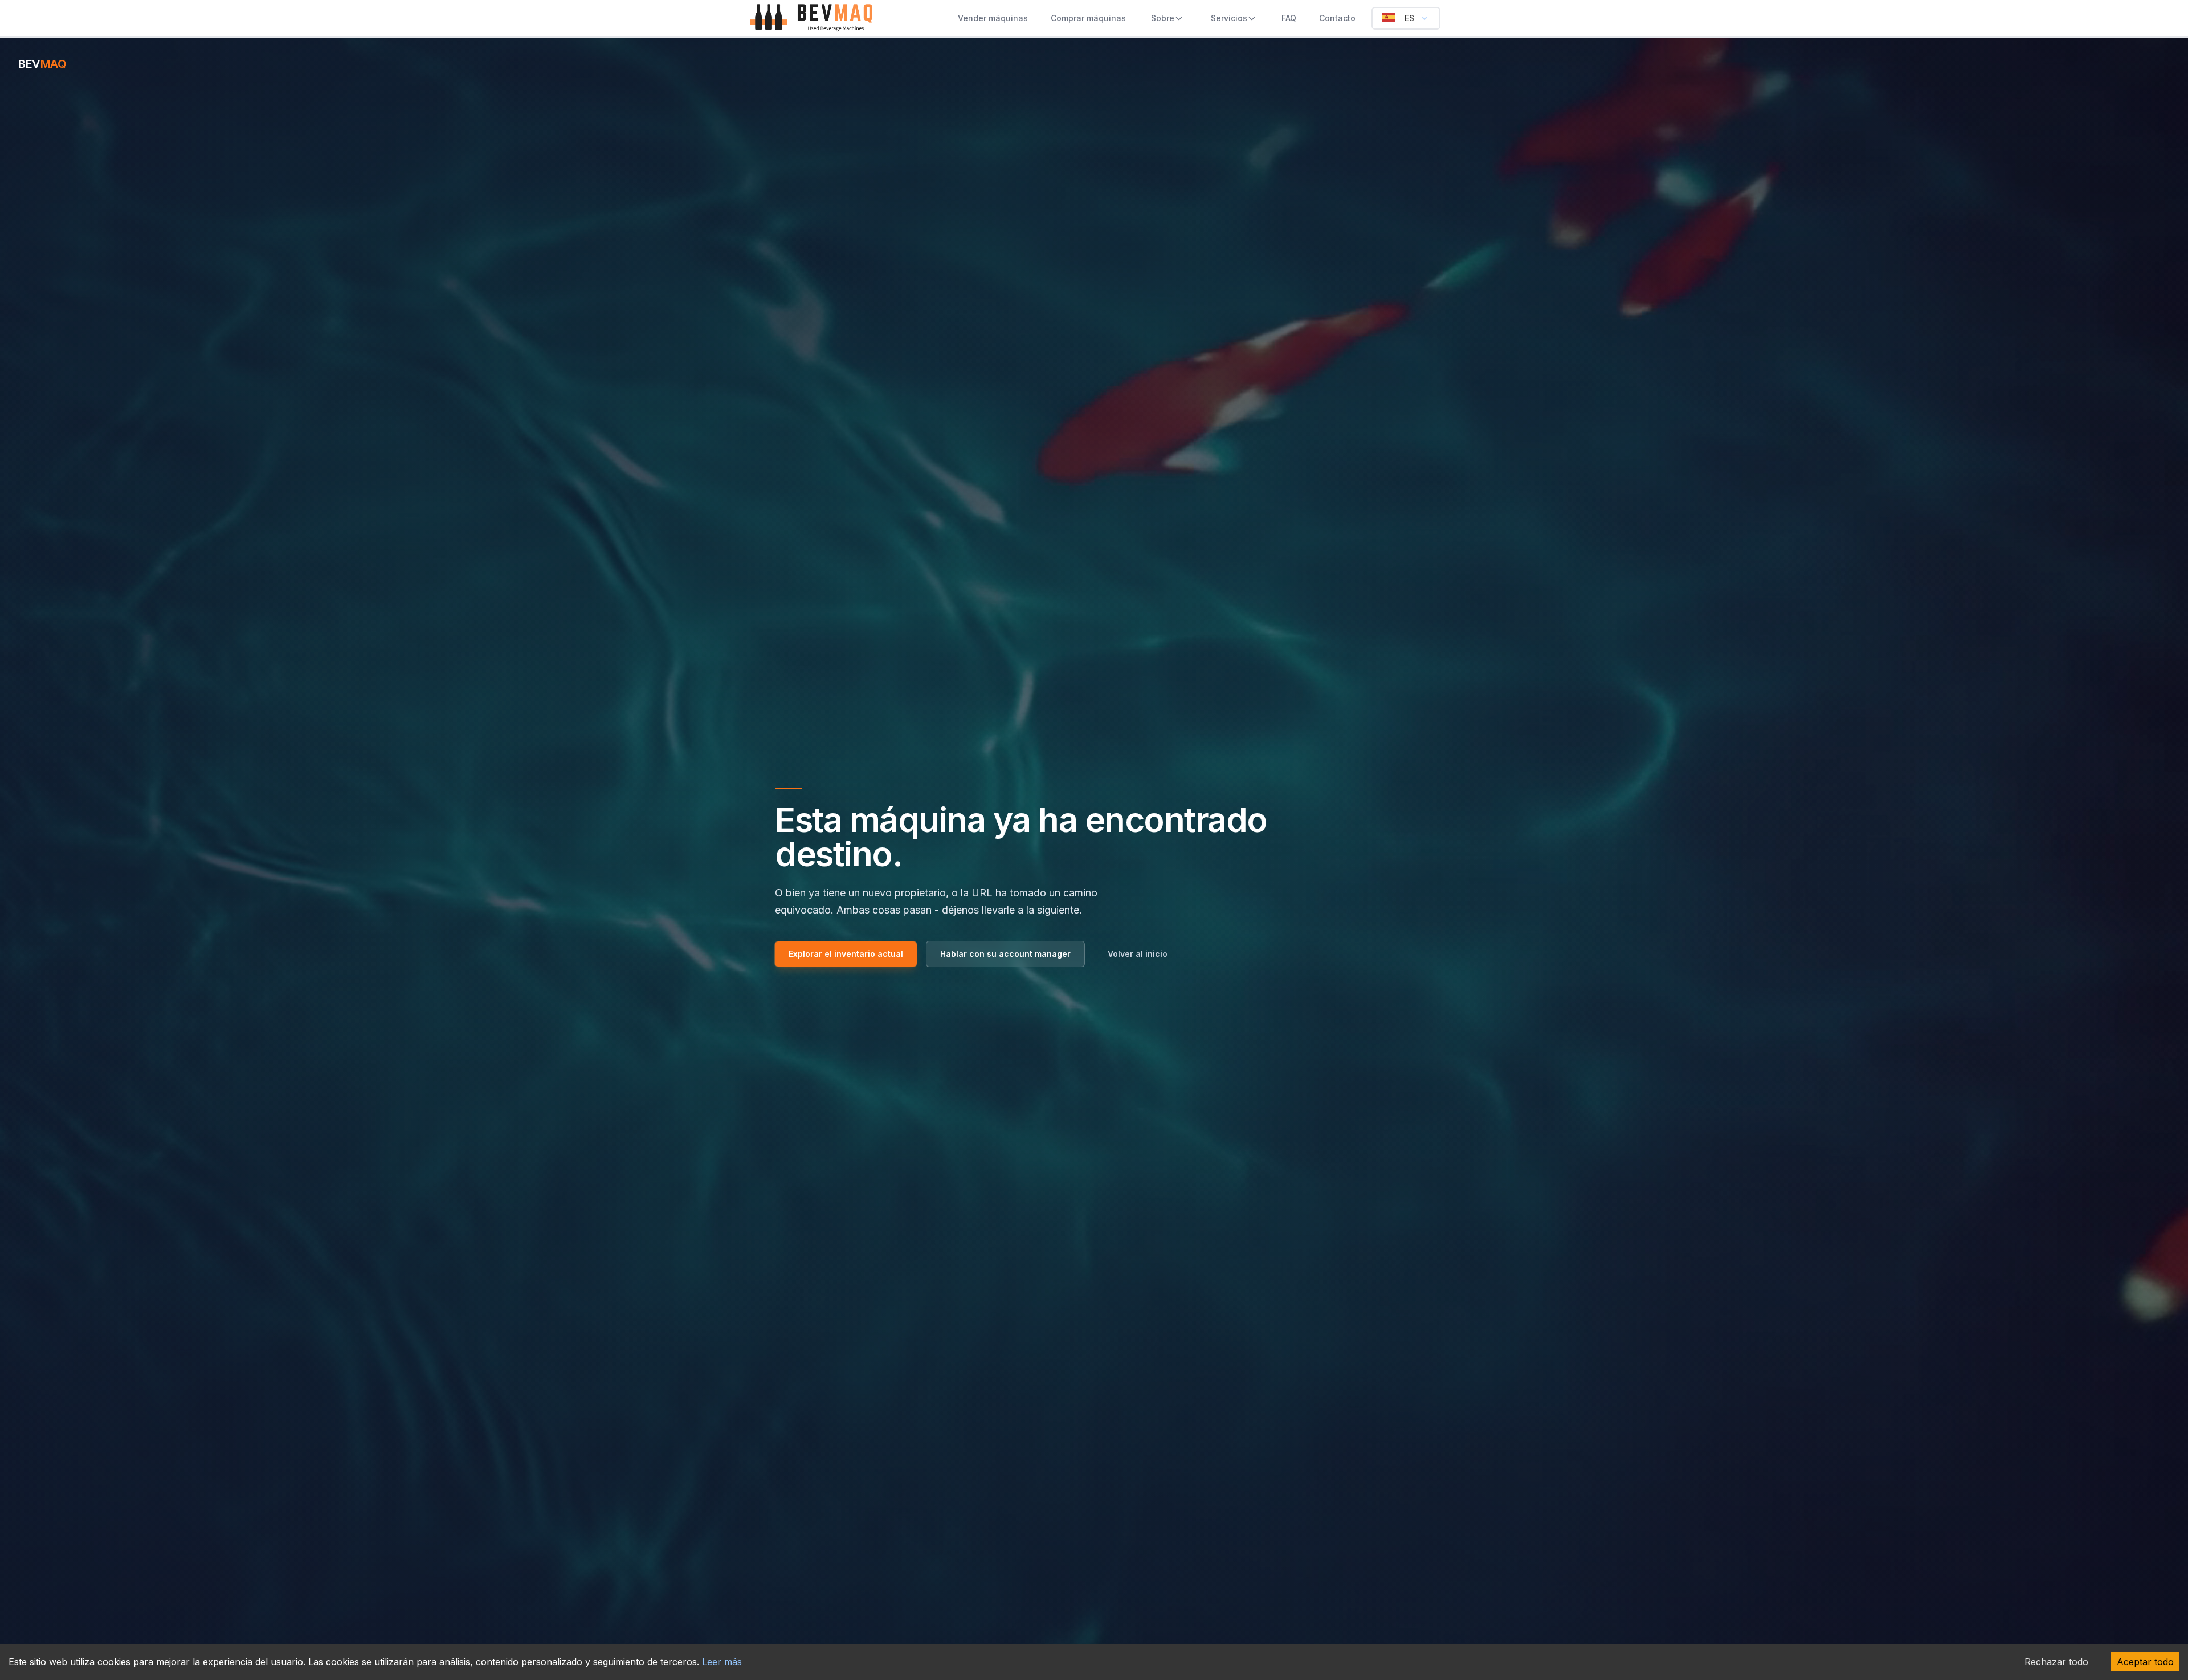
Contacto (1337, 18)
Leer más (722, 1662)
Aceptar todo (2145, 1662)
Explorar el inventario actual (846, 954)
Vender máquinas (993, 18)
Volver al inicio (1138, 954)
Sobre (1163, 18)
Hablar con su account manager (1005, 954)
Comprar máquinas (1088, 18)
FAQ (1289, 18)
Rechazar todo (2056, 1662)
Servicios (1229, 18)
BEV (42, 64)
